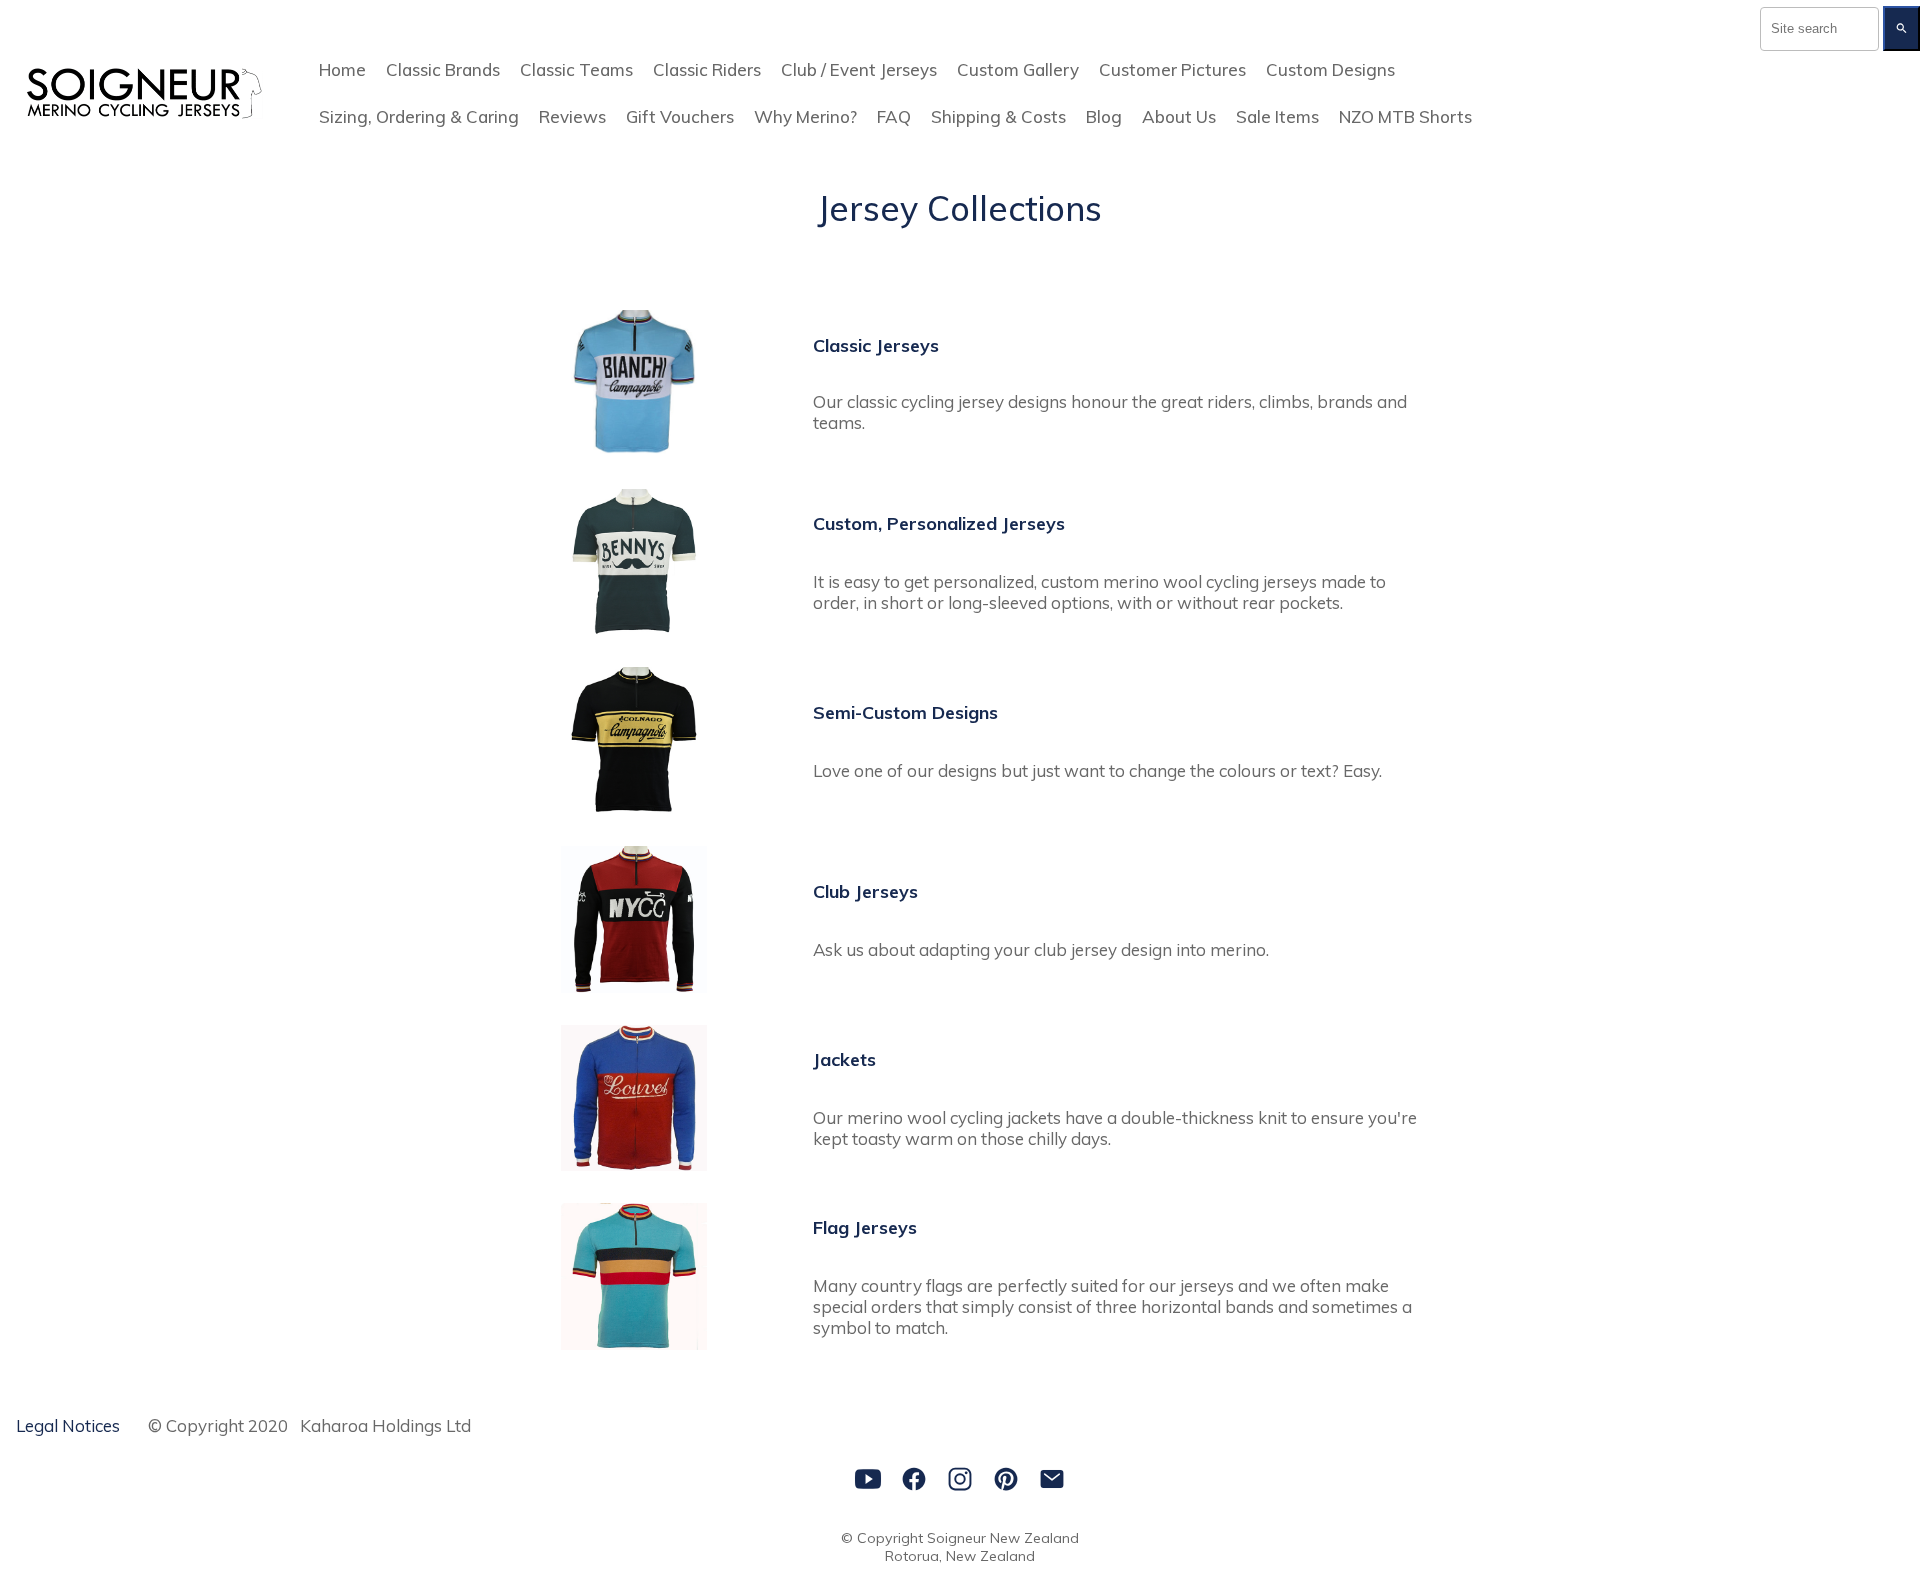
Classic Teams (576, 69)
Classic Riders (707, 69)
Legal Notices (68, 1425)
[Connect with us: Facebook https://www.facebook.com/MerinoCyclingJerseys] (914, 1479)
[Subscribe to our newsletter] (1052, 1479)
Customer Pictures (1172, 69)
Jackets (844, 1059)
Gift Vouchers (680, 116)
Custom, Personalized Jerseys (939, 523)
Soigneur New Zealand (1003, 1538)
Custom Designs (1330, 69)
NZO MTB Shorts (1405, 116)
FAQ (894, 116)
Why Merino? (805, 116)
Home (342, 69)
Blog (1104, 116)
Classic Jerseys (876, 345)
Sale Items (1277, 116)
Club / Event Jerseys (859, 69)
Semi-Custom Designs (905, 712)
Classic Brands (443, 69)
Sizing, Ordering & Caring (419, 116)
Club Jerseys (865, 891)
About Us (1179, 116)
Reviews (572, 116)
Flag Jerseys (865, 1227)
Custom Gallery (1018, 69)
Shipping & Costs (998, 116)
